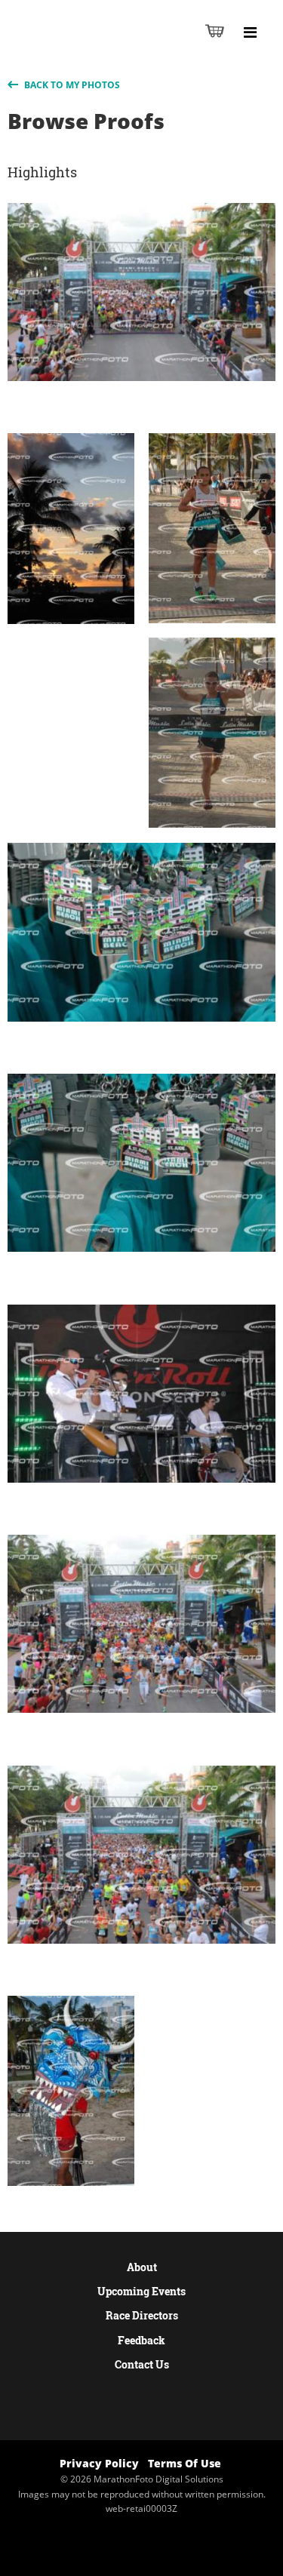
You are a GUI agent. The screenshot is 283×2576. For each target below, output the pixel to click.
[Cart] (215, 31)
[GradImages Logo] (86, 46)
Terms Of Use (185, 2463)
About (142, 2267)
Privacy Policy (99, 2463)
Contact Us (142, 2364)
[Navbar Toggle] (250, 32)
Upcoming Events (141, 2291)
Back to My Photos (71, 85)
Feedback (141, 2340)
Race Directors (142, 2315)
